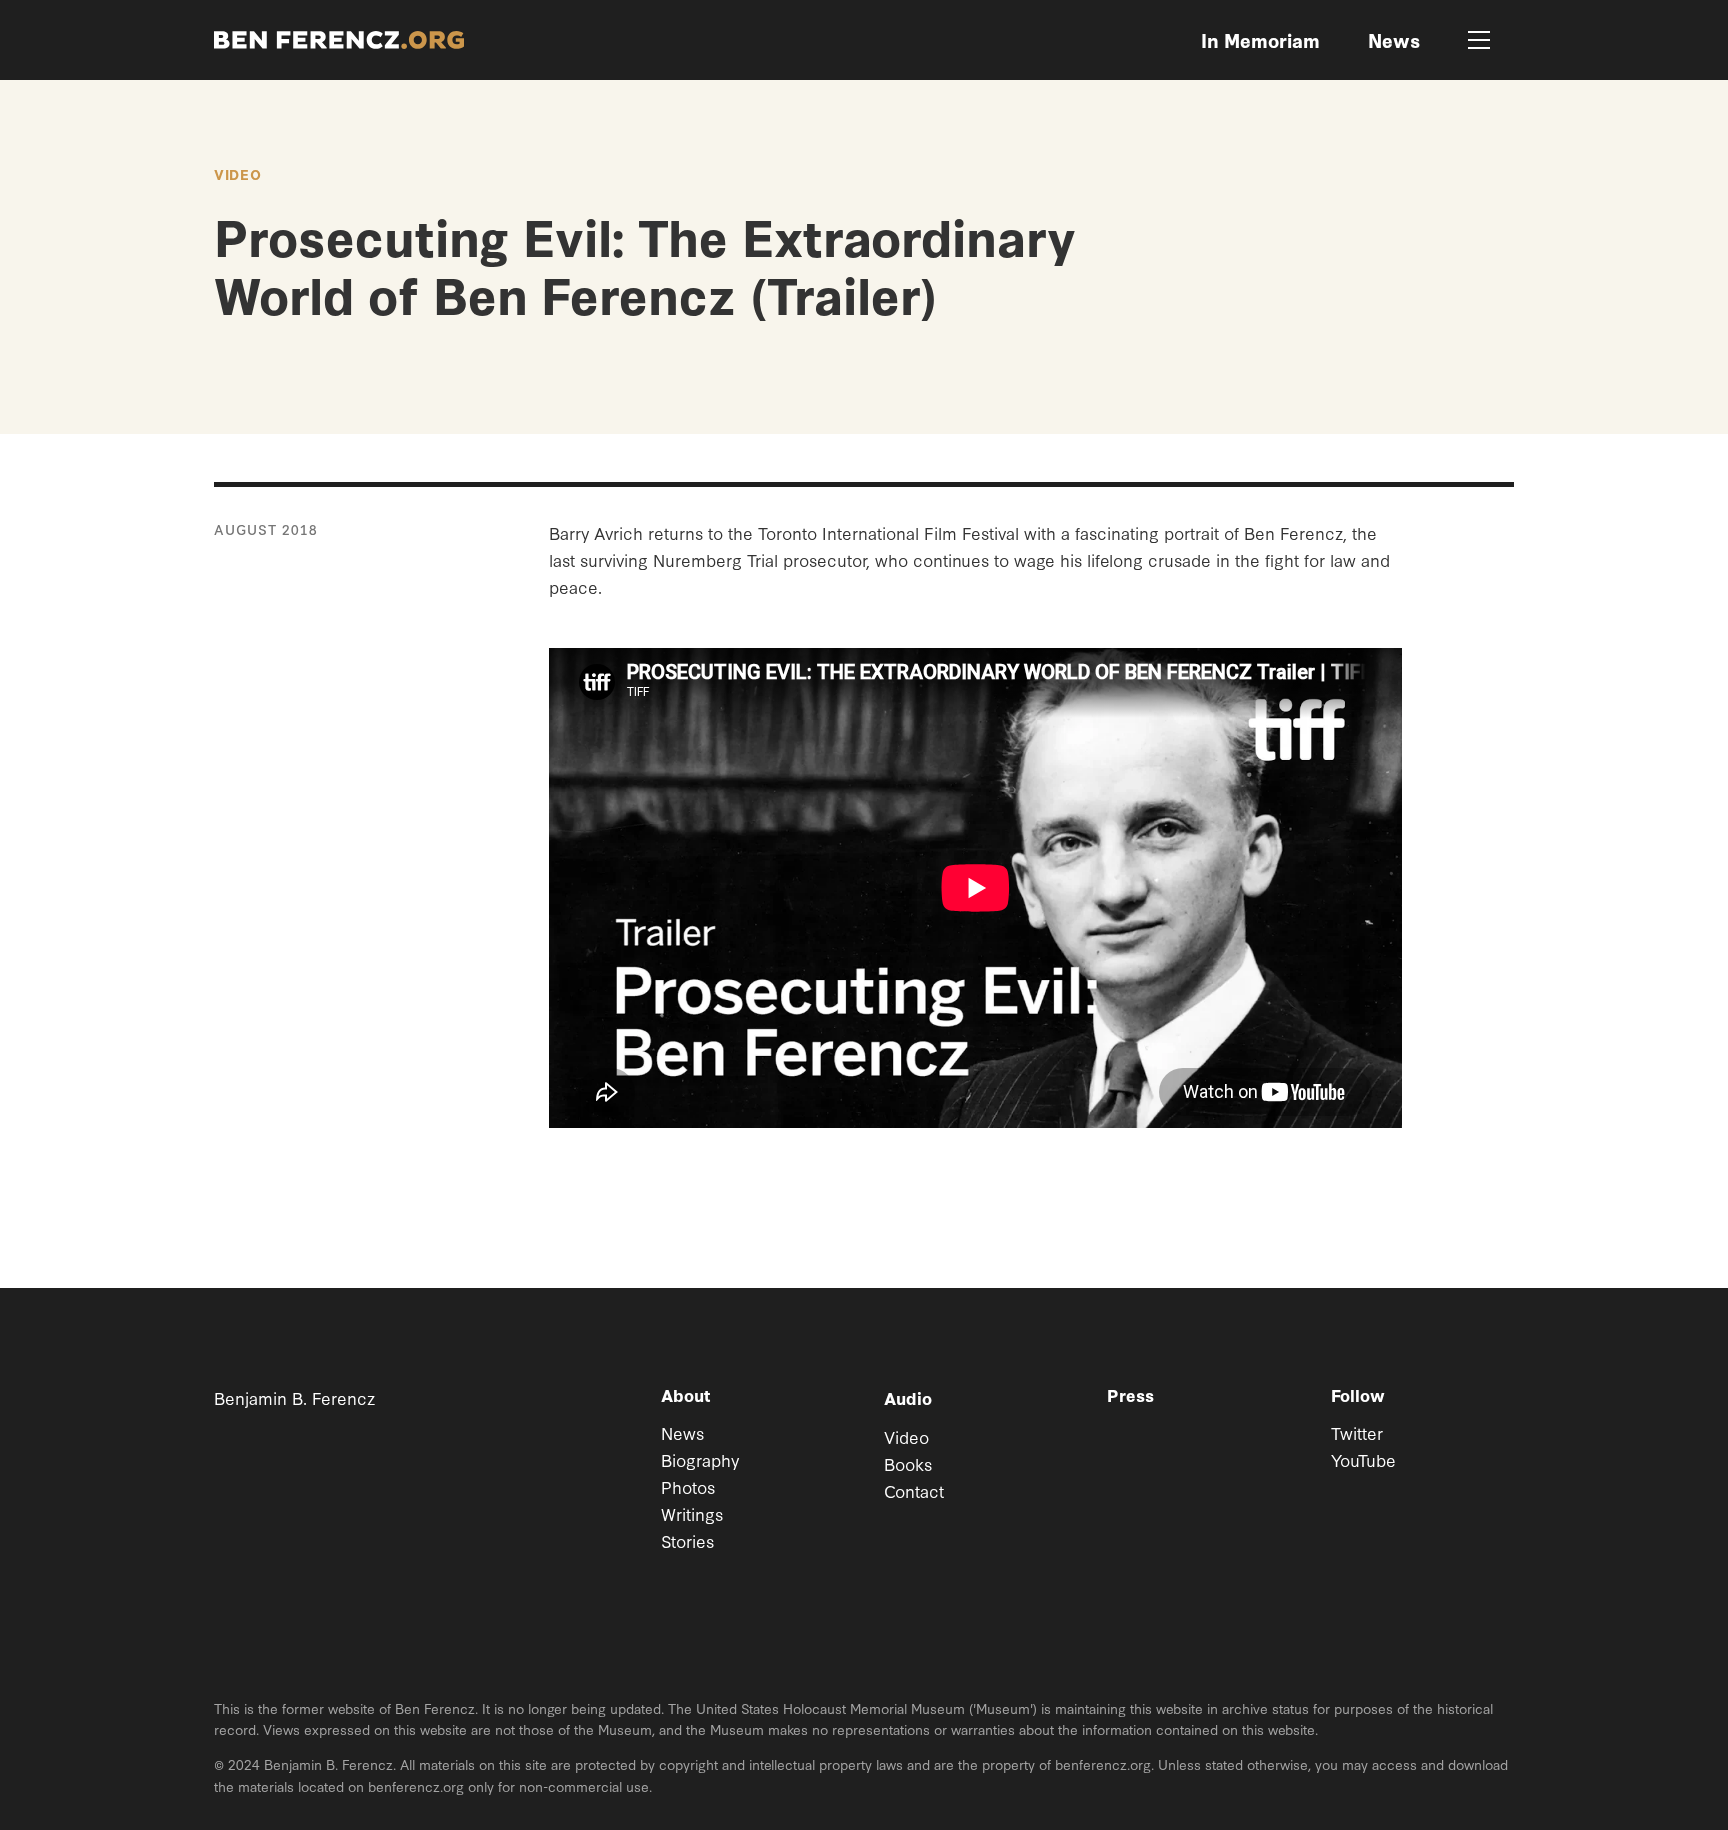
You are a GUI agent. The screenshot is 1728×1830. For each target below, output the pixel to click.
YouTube (1363, 1459)
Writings (692, 1513)
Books (908, 1463)
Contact (914, 1490)
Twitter (1357, 1432)
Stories (687, 1540)
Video (237, 174)
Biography (700, 1459)
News (682, 1432)
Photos (688, 1486)
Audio (908, 1397)
